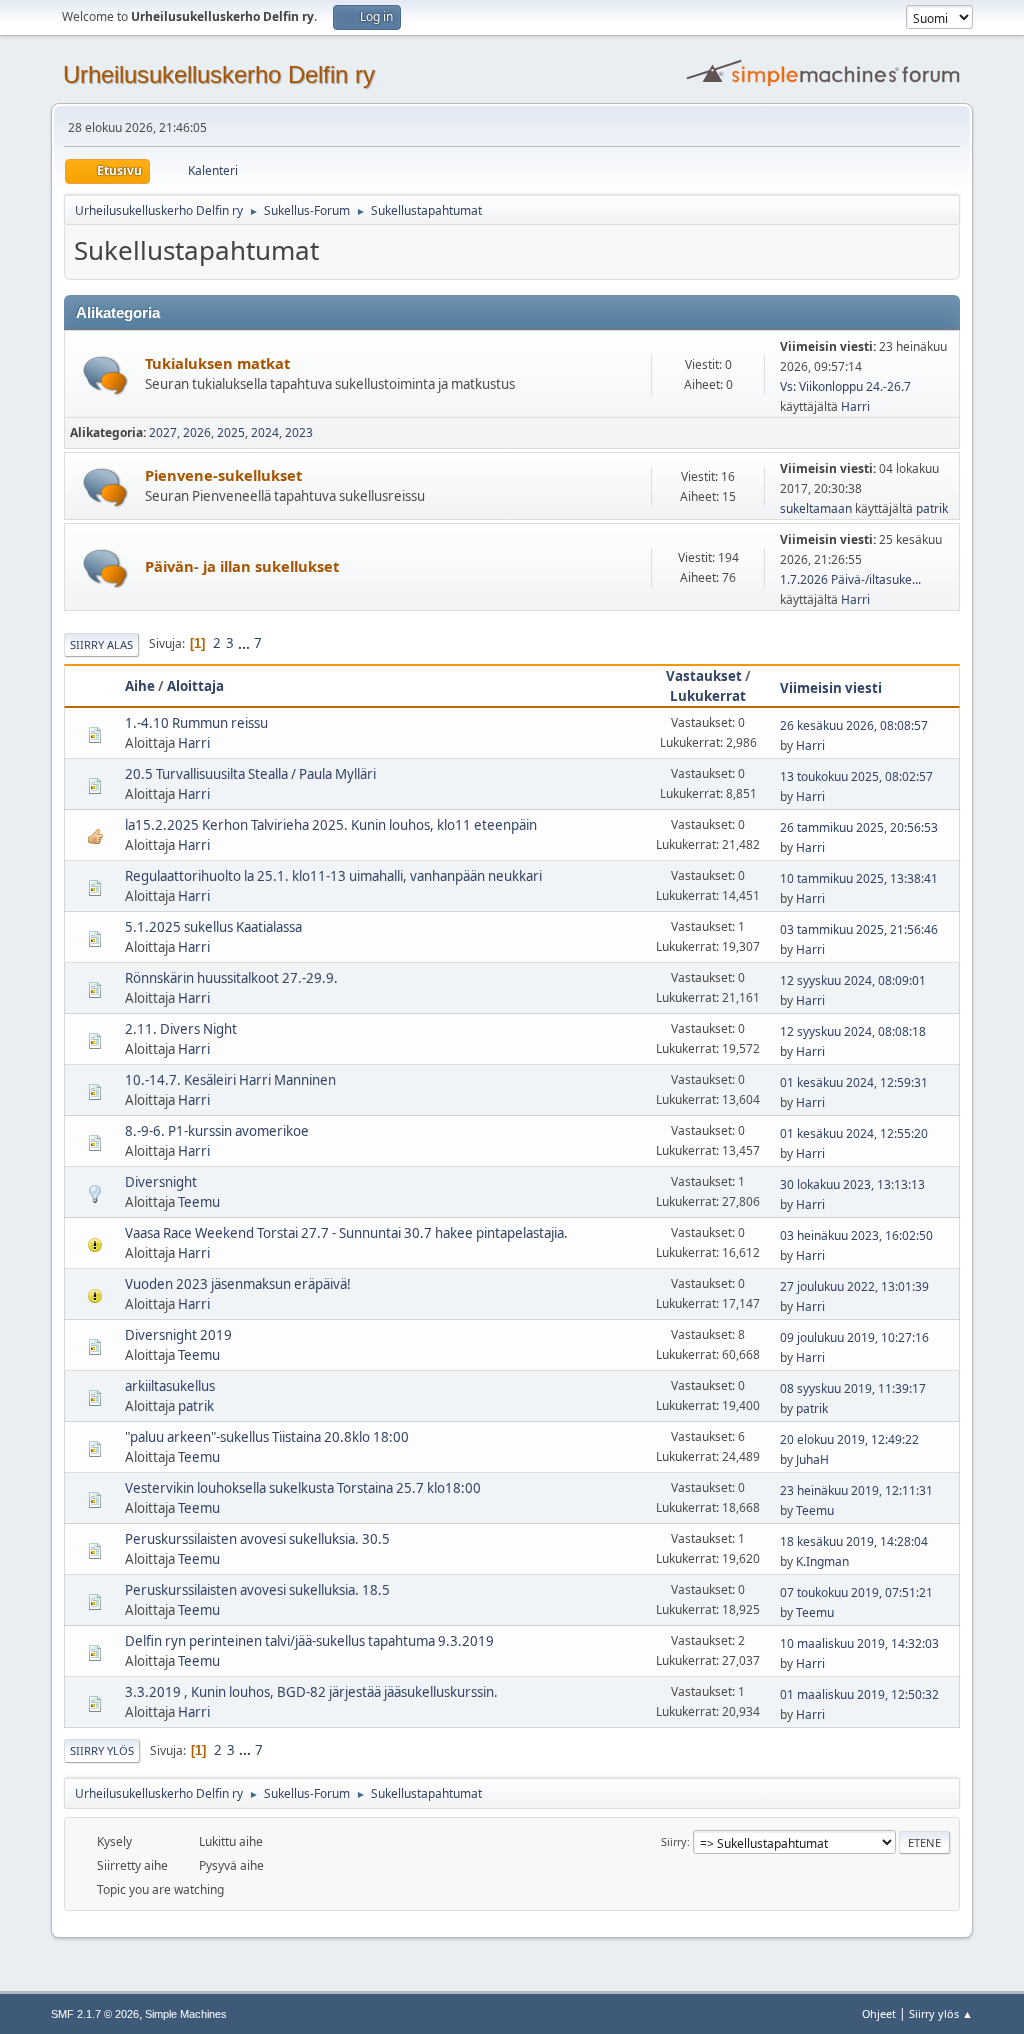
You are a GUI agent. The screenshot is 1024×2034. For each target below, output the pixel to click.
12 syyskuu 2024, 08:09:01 (853, 980)
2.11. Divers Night (181, 1029)
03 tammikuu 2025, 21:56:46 (859, 929)
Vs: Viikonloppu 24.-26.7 (845, 386)
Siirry (674, 1841)
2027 (163, 432)
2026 (197, 432)
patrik (932, 508)
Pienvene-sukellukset (223, 475)
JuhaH (812, 1459)
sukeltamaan (816, 508)
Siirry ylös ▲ (941, 2013)
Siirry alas (101, 644)
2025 (231, 432)
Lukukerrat (708, 696)
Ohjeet (879, 2013)
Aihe (140, 686)
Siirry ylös (102, 1750)
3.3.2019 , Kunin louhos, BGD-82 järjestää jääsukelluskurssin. (311, 1692)
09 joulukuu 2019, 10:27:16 (854, 1337)
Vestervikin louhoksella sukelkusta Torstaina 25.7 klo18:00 (303, 1488)
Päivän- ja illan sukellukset (242, 566)
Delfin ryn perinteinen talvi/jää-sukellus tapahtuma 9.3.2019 (309, 1641)
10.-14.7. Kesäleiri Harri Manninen (230, 1080)
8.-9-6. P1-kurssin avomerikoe (217, 1131)
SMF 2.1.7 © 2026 (95, 2014)
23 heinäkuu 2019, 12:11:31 (856, 1490)
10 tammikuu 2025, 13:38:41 (859, 878)
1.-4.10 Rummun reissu (196, 723)
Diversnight (161, 1182)
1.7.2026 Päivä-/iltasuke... (850, 579)
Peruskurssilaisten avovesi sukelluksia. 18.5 (257, 1590)
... (245, 643)
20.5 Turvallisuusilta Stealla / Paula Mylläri (250, 774)
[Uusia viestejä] (105, 375)
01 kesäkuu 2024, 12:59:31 (854, 1082)
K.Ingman (822, 1561)
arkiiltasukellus (170, 1386)
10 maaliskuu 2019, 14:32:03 (859, 1643)
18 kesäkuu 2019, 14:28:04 (854, 1541)
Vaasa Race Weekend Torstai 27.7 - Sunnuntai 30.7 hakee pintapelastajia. (346, 1233)
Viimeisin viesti (831, 688)
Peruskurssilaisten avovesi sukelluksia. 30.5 (257, 1539)
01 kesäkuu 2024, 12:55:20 (854, 1133)
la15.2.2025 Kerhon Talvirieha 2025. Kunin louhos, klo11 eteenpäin (331, 825)
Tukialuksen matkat (217, 363)
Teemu (199, 1202)
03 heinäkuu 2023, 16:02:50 (856, 1235)
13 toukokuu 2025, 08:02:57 (856, 776)
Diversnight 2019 (178, 1335)
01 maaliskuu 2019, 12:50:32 (859, 1694)
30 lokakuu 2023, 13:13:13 (852, 1184)
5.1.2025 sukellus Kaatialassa (213, 927)
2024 (265, 432)
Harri (855, 406)
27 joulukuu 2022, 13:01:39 (854, 1286)
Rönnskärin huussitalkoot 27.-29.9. (231, 978)
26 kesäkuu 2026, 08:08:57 (854, 725)
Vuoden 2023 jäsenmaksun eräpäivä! (238, 1284)
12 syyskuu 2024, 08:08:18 (853, 1031)
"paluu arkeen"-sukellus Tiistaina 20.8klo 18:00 (267, 1437)
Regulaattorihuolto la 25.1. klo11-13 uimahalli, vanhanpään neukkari (333, 876)
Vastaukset (704, 676)
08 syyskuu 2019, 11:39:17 (853, 1388)
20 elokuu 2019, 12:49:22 (849, 1439)
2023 (299, 432)
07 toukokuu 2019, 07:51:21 (856, 1592)
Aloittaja (195, 686)
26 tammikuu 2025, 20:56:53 (859, 827)
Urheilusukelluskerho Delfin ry (219, 74)
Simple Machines (186, 2014)
